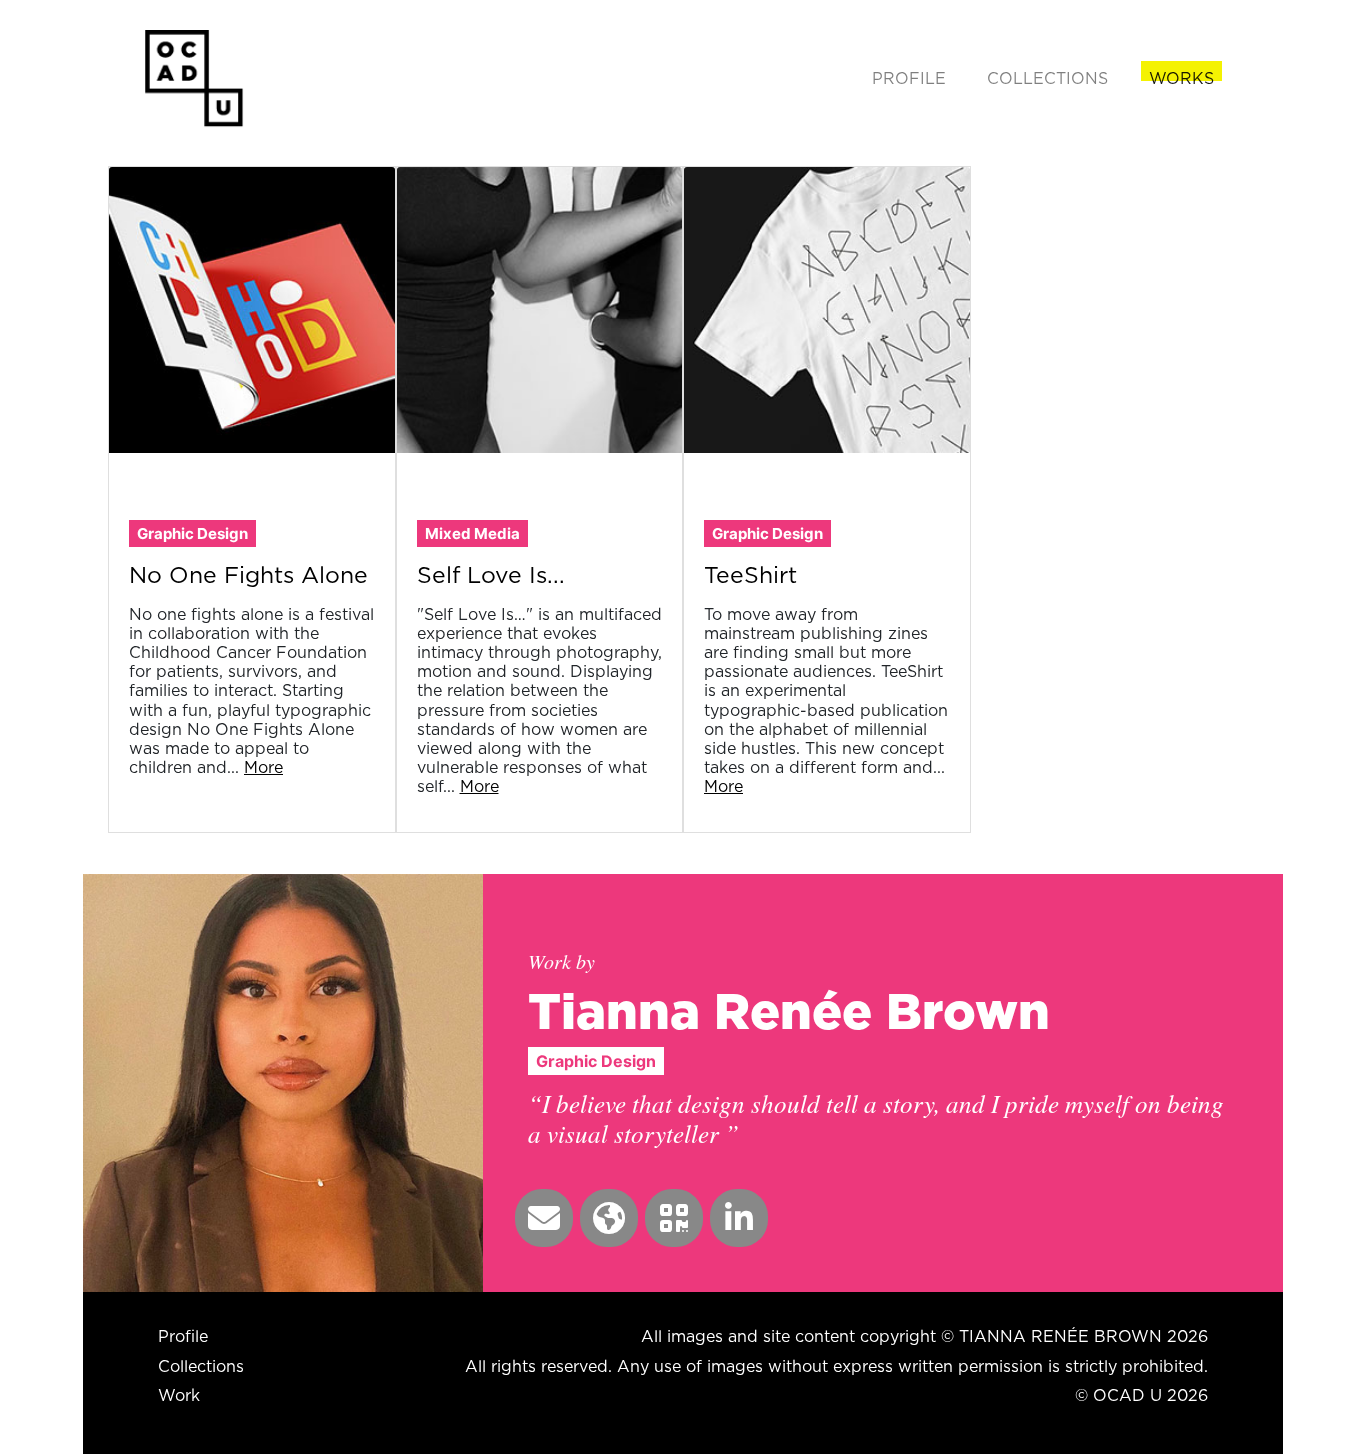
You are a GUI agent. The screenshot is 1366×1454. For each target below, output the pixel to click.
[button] (544, 1218)
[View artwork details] (252, 308)
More (263, 767)
